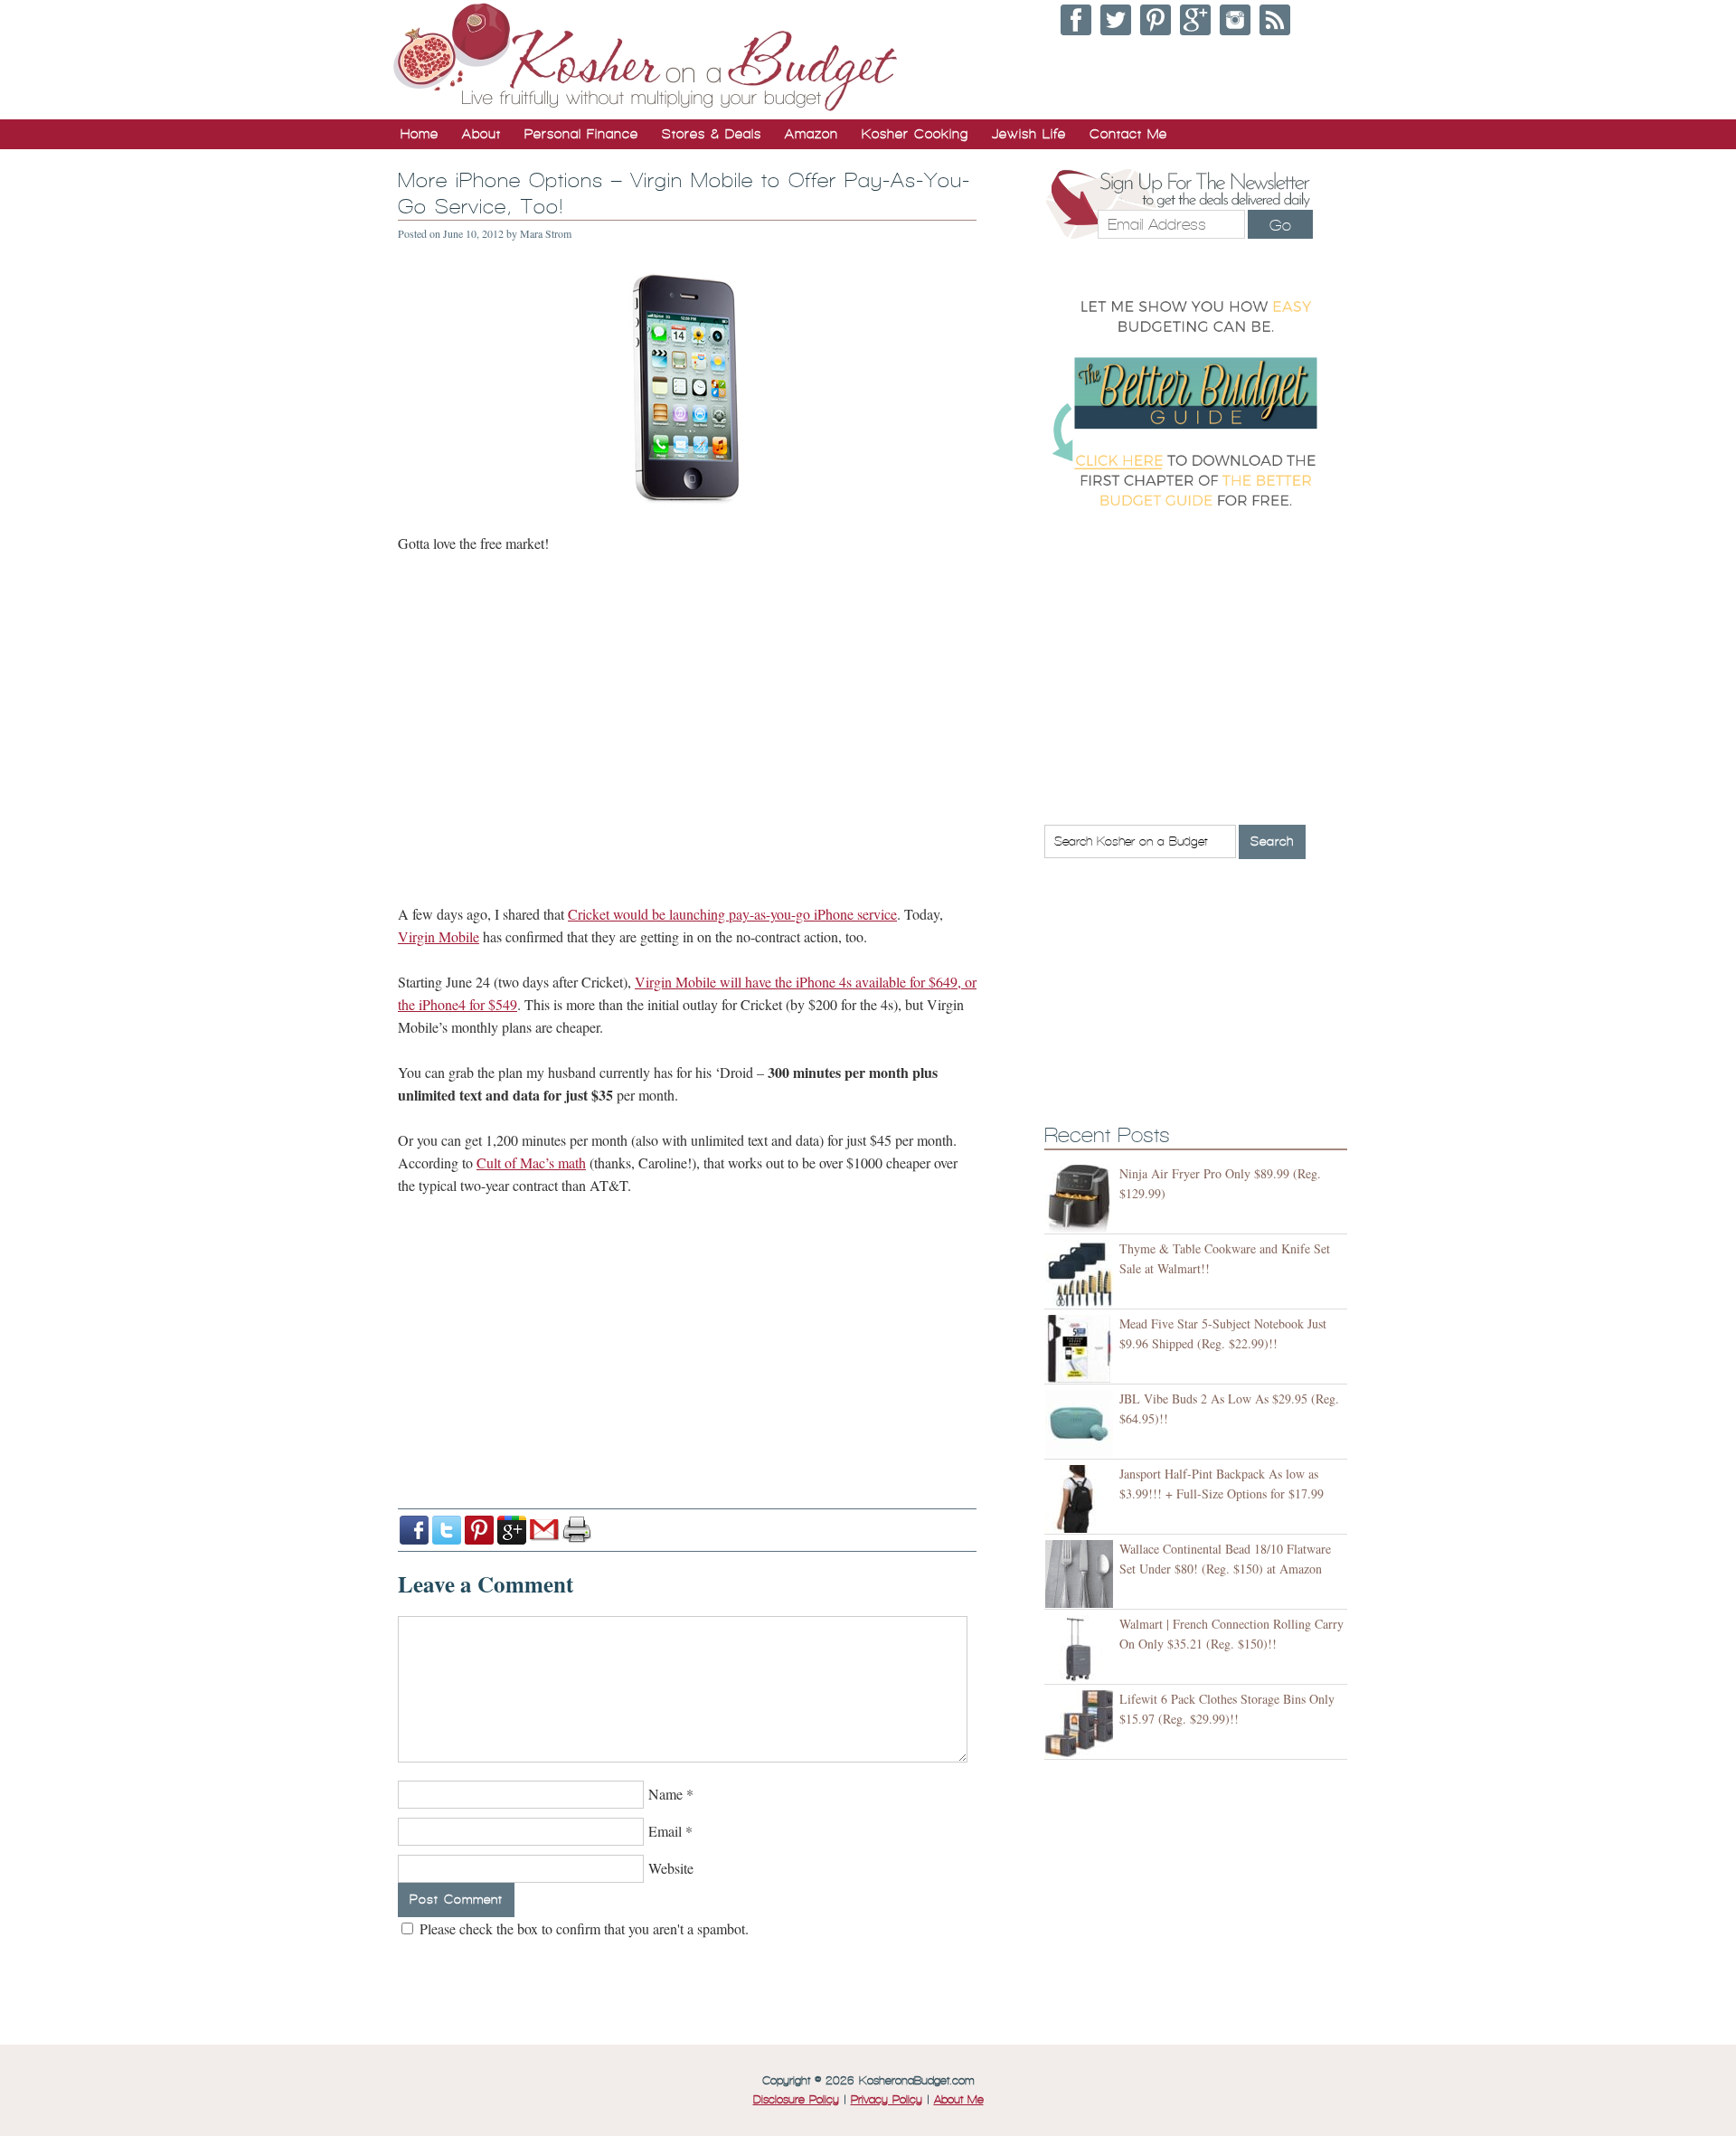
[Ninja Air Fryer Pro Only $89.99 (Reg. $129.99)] (1082, 1199)
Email (665, 1831)
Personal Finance (581, 134)
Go (1280, 225)
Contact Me (1128, 134)
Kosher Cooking (915, 134)
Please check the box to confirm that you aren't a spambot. (582, 1928)
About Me (959, 2100)
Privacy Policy (887, 2100)
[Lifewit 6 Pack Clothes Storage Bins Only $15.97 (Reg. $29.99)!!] (1082, 1724)
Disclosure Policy (796, 2100)
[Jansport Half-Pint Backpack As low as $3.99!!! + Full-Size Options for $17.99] (1082, 1499)
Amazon (811, 134)
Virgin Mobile (439, 936)
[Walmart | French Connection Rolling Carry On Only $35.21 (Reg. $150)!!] (1082, 1649)
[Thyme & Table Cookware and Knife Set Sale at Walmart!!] (1082, 1274)
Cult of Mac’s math (531, 1163)
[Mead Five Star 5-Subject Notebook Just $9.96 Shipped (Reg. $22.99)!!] (1082, 1349)
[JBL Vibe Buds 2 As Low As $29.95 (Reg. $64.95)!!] (1082, 1424)
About (481, 134)
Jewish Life (1029, 134)
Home (420, 134)
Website (671, 1868)
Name (665, 1794)
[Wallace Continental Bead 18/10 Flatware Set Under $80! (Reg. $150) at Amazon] (1082, 1574)
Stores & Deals (712, 134)
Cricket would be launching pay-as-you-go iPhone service (732, 914)
